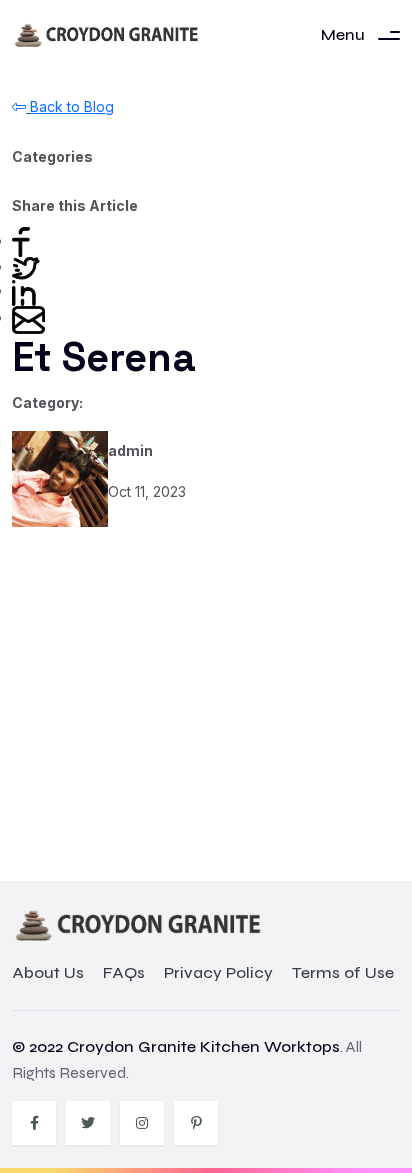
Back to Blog (70, 106)
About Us (48, 973)
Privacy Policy (218, 973)
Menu (343, 34)
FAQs (124, 973)
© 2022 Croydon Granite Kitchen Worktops (176, 1046)
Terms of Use (343, 973)
